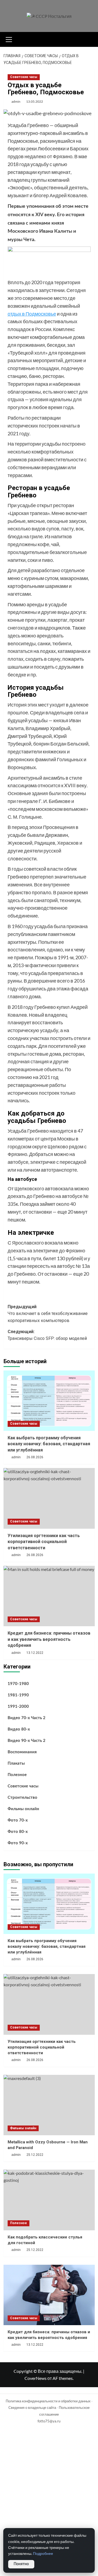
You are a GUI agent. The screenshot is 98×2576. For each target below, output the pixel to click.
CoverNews (36, 2378)
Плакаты (16, 1763)
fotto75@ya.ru (49, 2421)
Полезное (17, 1775)
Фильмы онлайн (23, 1809)
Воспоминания (22, 1752)
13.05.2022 (35, 101)
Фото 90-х (18, 1843)
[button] (9, 39)
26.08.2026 (35, 1457)
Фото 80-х (18, 1832)
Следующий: (47, 1335)
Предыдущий (48, 1314)
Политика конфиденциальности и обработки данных (48, 2401)
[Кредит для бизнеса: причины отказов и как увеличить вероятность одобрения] (49, 1596)
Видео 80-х (19, 1729)
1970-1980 (18, 1684)
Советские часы (24, 77)
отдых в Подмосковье (32, 314)
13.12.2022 (35, 2345)
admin (16, 101)
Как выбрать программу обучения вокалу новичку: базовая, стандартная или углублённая (49, 1444)
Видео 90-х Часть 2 (27, 1741)
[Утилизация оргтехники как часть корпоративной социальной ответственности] (49, 1498)
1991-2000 (18, 1707)
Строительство (22, 1798)
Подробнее (43, 2554)
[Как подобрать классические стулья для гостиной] (49, 2200)
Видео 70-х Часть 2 (27, 1718)
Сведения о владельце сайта (32, 2407)
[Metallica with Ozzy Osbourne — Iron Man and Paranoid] (49, 2105)
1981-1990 (18, 1695)
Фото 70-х (18, 1820)
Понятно (21, 2564)
